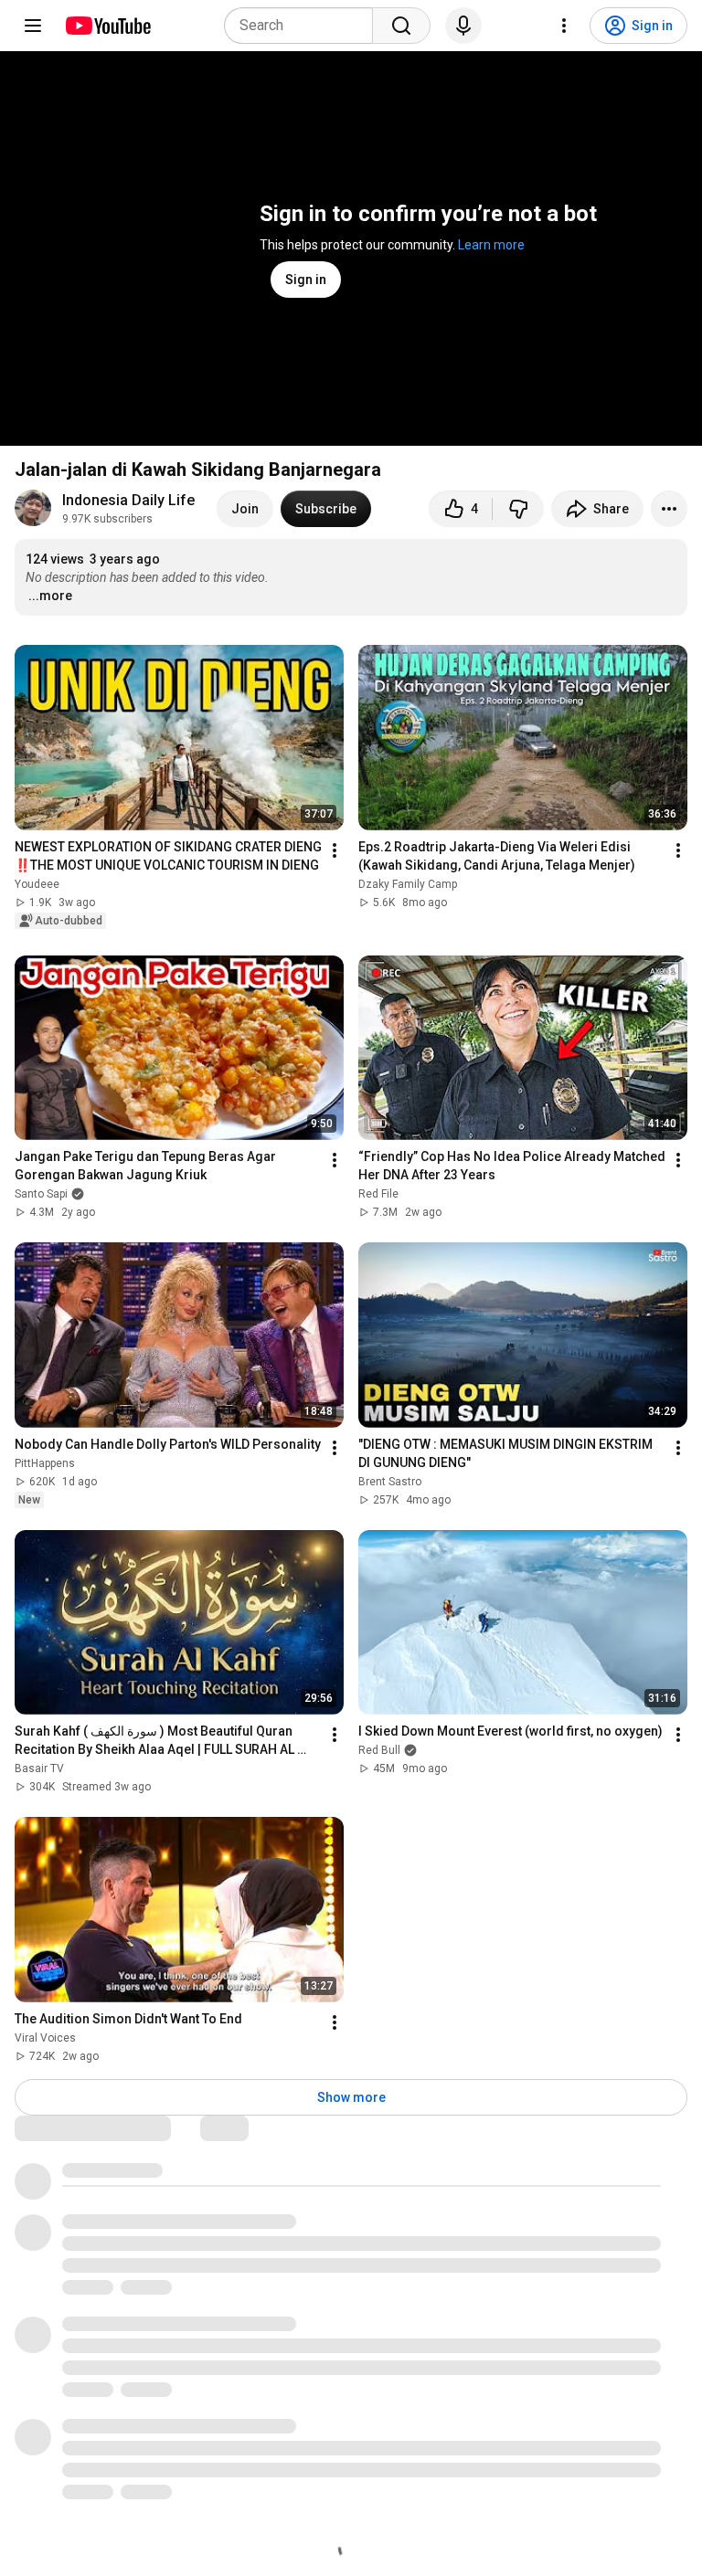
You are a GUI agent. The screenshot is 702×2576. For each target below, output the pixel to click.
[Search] (401, 26)
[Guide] (33, 26)
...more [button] (50, 596)
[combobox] (304, 26)
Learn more (491, 245)
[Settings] (564, 26)
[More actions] (669, 509)
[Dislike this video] (518, 509)
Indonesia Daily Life (128, 500)
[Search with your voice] (463, 26)
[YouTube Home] (107, 26)
